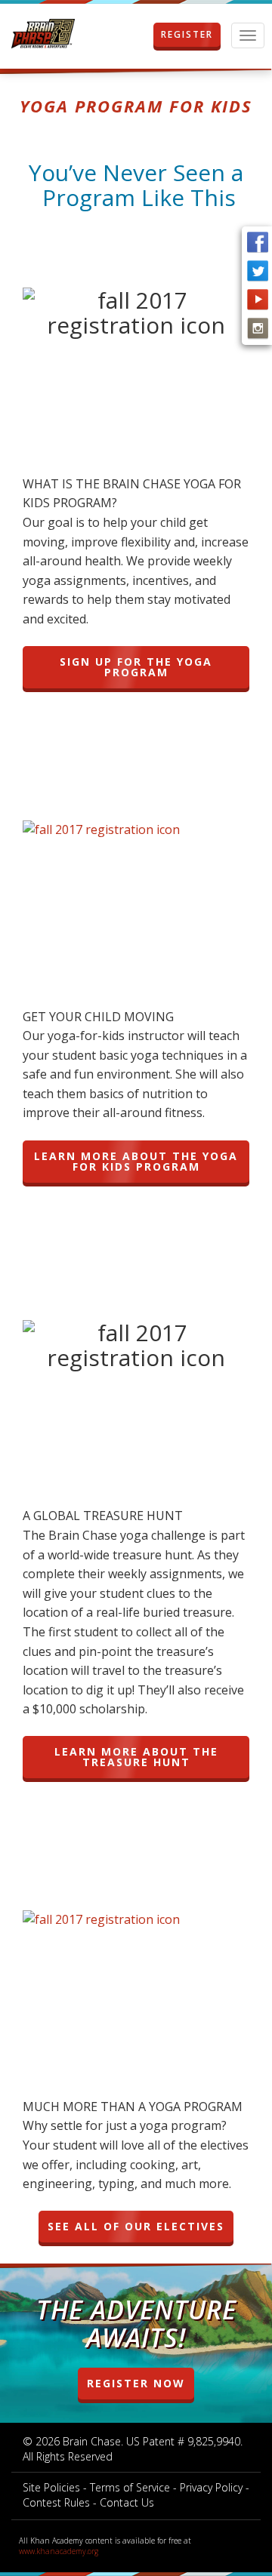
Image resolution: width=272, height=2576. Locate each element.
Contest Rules (56, 2502)
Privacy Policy (211, 2487)
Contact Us (127, 2502)
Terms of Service (130, 2487)
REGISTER (187, 34)
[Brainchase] (43, 34)
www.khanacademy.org (59, 2551)
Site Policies (51, 2487)
